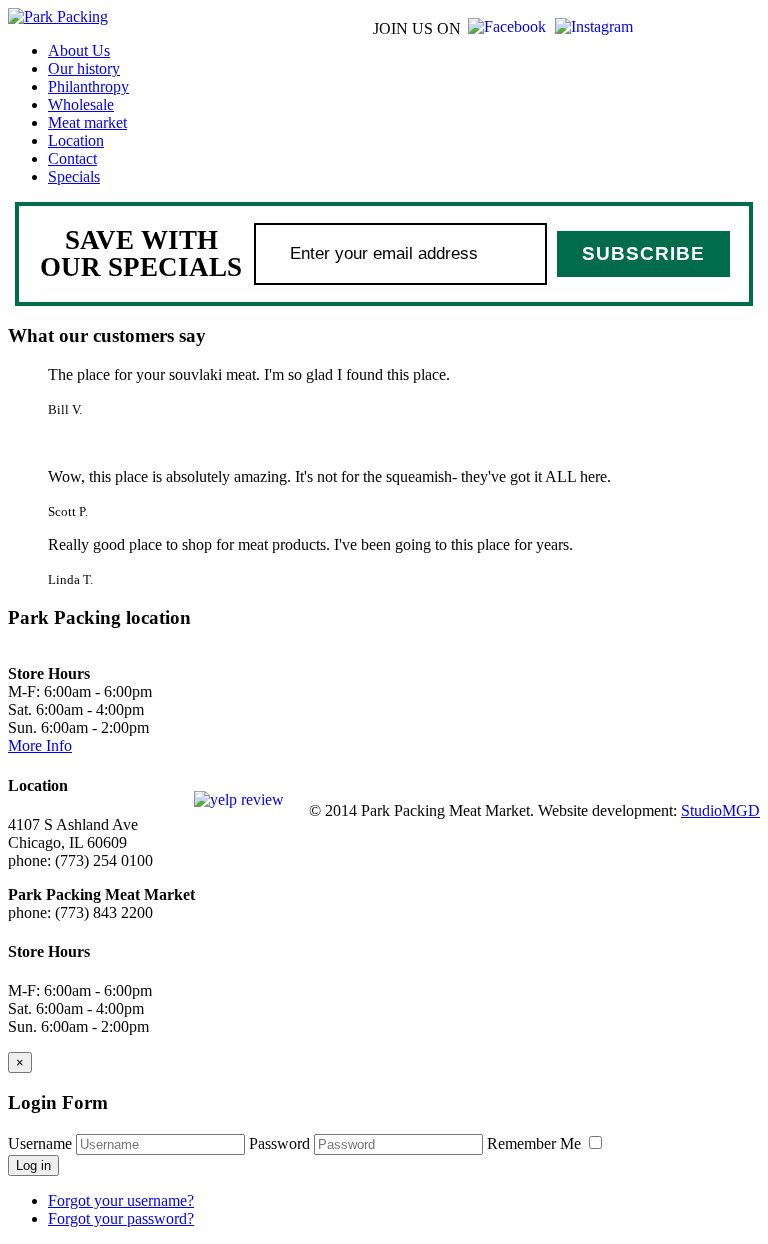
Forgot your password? (121, 1218)
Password (279, 1143)
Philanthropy (88, 86)
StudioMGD (720, 810)
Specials (74, 176)
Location (76, 140)
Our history (84, 68)
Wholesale (81, 104)
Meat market (87, 122)
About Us (79, 50)
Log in (33, 1165)
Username (40, 1143)
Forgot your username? (121, 1200)
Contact (72, 158)
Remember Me (536, 1143)
